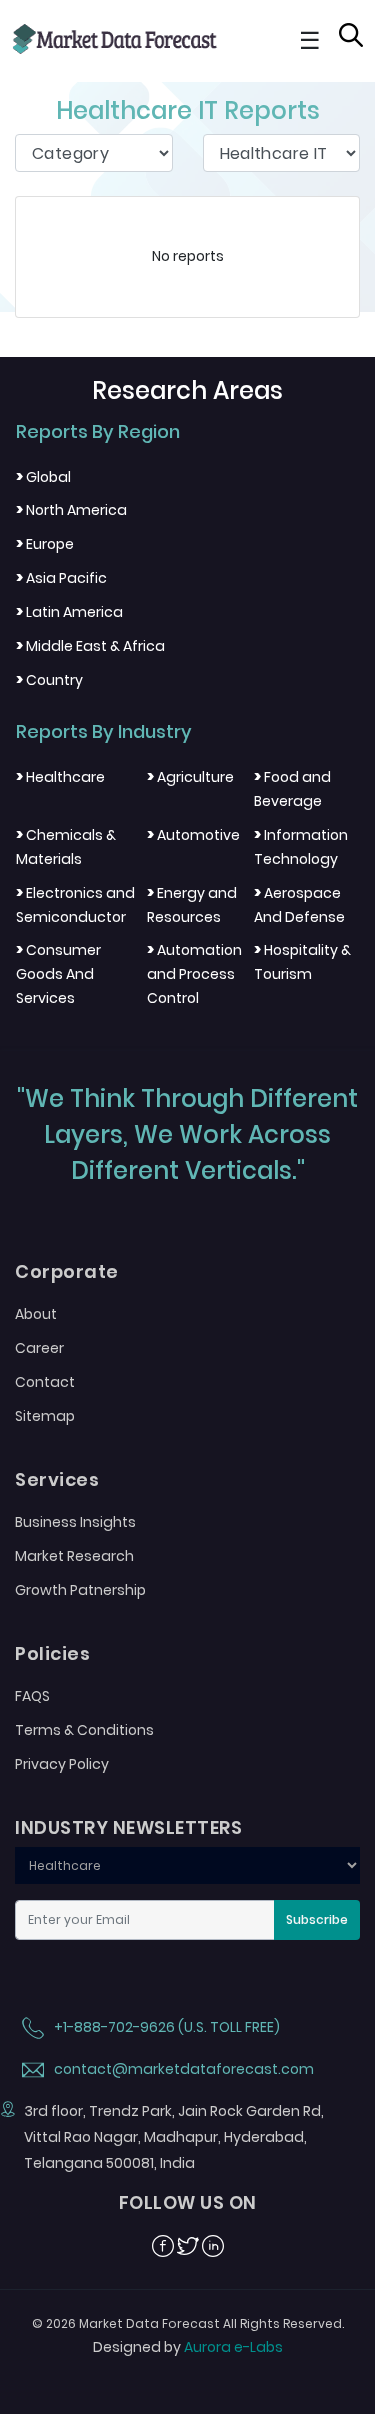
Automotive (193, 835)
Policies (52, 1654)
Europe (45, 544)
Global (43, 477)
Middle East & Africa (90, 646)
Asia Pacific (61, 578)
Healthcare (60, 777)
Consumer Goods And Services (58, 974)
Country (49, 680)
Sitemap (45, 1416)
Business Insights (75, 1522)
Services (57, 1480)
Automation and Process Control (194, 974)
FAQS (32, 1696)
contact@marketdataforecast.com (182, 2069)
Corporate (67, 1272)
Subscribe (317, 1919)
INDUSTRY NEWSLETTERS (128, 1828)
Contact (45, 1382)
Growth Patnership (80, 1590)
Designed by (188, 2347)
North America (71, 510)
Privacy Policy (62, 1764)
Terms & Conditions (84, 1730)
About (36, 1314)
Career (39, 1348)
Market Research (74, 1556)
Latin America (69, 612)
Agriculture (190, 777)
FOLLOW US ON (188, 2203)
